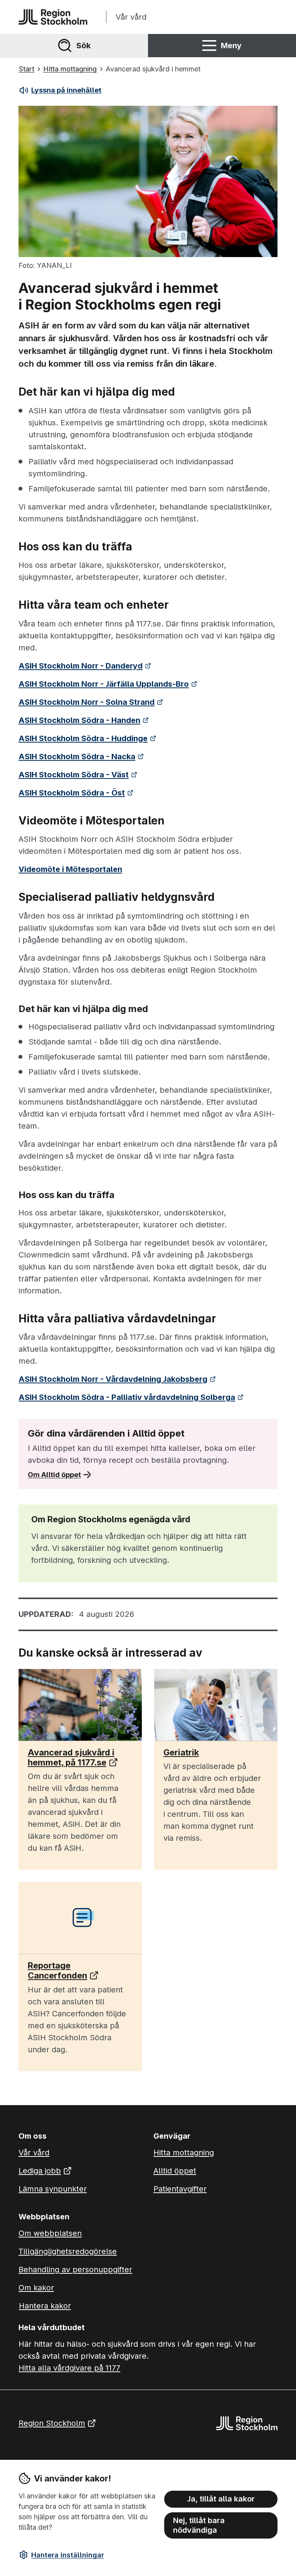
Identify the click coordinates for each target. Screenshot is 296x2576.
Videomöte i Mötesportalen (70, 869)
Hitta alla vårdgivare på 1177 (69, 2368)
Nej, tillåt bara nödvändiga (199, 2525)
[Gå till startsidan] (53, 17)
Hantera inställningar (68, 2555)
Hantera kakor (45, 2306)
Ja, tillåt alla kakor (221, 2499)
